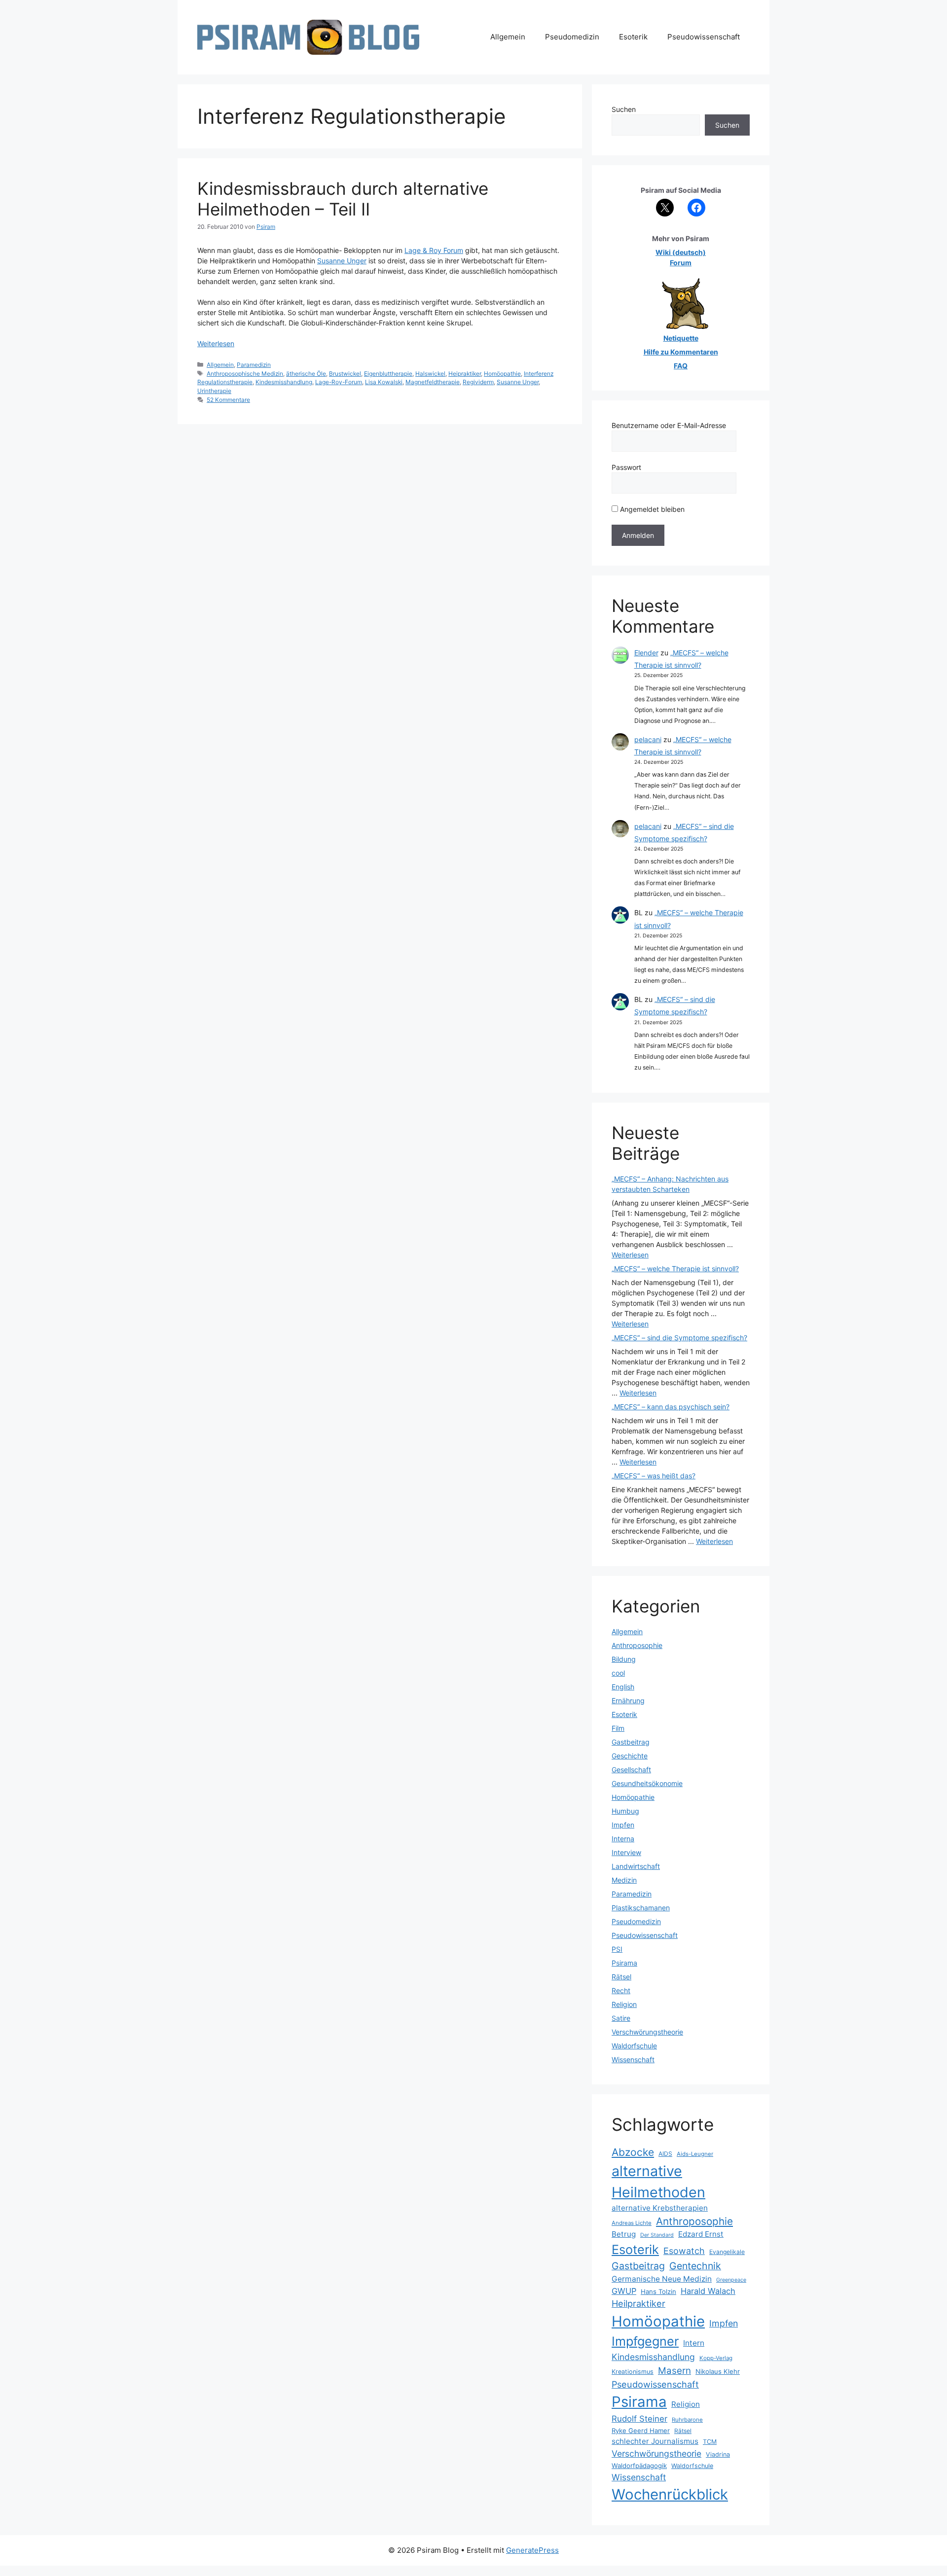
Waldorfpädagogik (639, 2466)
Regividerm (478, 382)
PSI (617, 1949)
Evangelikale (727, 2252)
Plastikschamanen (641, 1908)
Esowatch (684, 2251)
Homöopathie (502, 374)
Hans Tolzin (658, 2291)
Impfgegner (645, 2341)
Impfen (623, 1825)
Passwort (626, 467)
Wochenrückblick (670, 2494)
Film (618, 1728)
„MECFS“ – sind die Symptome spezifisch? (679, 1338)
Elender (646, 653)
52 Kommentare (228, 400)
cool (618, 1673)
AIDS (665, 2154)
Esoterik (633, 37)
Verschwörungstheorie (647, 2032)
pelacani (648, 739)
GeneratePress (532, 2550)
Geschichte (630, 1756)
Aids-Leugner (695, 2154)
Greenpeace (731, 2280)
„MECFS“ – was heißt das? (654, 1476)
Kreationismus (633, 2372)
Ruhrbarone (687, 2420)
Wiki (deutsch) (681, 252)
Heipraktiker (465, 374)
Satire (621, 2018)
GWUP (624, 2291)
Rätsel (621, 1977)
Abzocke (633, 2152)
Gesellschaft (631, 1770)
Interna (623, 1839)
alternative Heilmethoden (658, 2182)
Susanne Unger (342, 261)
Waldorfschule (634, 2046)
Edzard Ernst (701, 2234)
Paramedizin (254, 365)
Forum (681, 263)
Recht (621, 1990)
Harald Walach (708, 2291)
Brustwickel (345, 374)
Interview (626, 1852)
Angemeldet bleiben (651, 509)
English (623, 1687)
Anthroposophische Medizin (245, 374)
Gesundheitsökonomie (647, 1783)
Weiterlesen (216, 343)
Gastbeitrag (631, 1742)
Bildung (624, 1659)
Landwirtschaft (636, 1866)
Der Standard (657, 2235)
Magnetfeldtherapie (433, 382)
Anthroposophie (637, 1645)
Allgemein (508, 37)
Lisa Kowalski (384, 382)
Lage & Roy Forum (434, 250)
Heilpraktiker (638, 2303)
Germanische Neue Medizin (662, 2279)
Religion (624, 2004)
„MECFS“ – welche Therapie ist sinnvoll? (675, 1269)
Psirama (624, 1963)
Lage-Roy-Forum (339, 382)
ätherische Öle (306, 374)
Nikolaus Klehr (718, 2371)
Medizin (624, 1880)
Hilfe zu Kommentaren (681, 352)
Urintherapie (214, 391)
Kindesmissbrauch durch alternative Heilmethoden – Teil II (343, 199)
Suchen (624, 109)
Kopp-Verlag (716, 2358)
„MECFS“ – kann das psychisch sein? (671, 1407)
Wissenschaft (633, 2059)
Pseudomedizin (572, 37)
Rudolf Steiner (639, 2419)
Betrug (624, 2234)
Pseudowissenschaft (704, 37)
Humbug (625, 1811)
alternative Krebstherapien (660, 2208)
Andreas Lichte (632, 2223)
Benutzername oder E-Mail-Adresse (669, 425)
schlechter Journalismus (655, 2441)
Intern (694, 2343)
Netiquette (681, 338)
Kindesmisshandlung (284, 382)
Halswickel (430, 374)
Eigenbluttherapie (388, 374)
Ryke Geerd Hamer (641, 2431)
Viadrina (718, 2454)
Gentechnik (695, 2266)
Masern (674, 2371)
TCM (710, 2442)
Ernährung (628, 1700)
